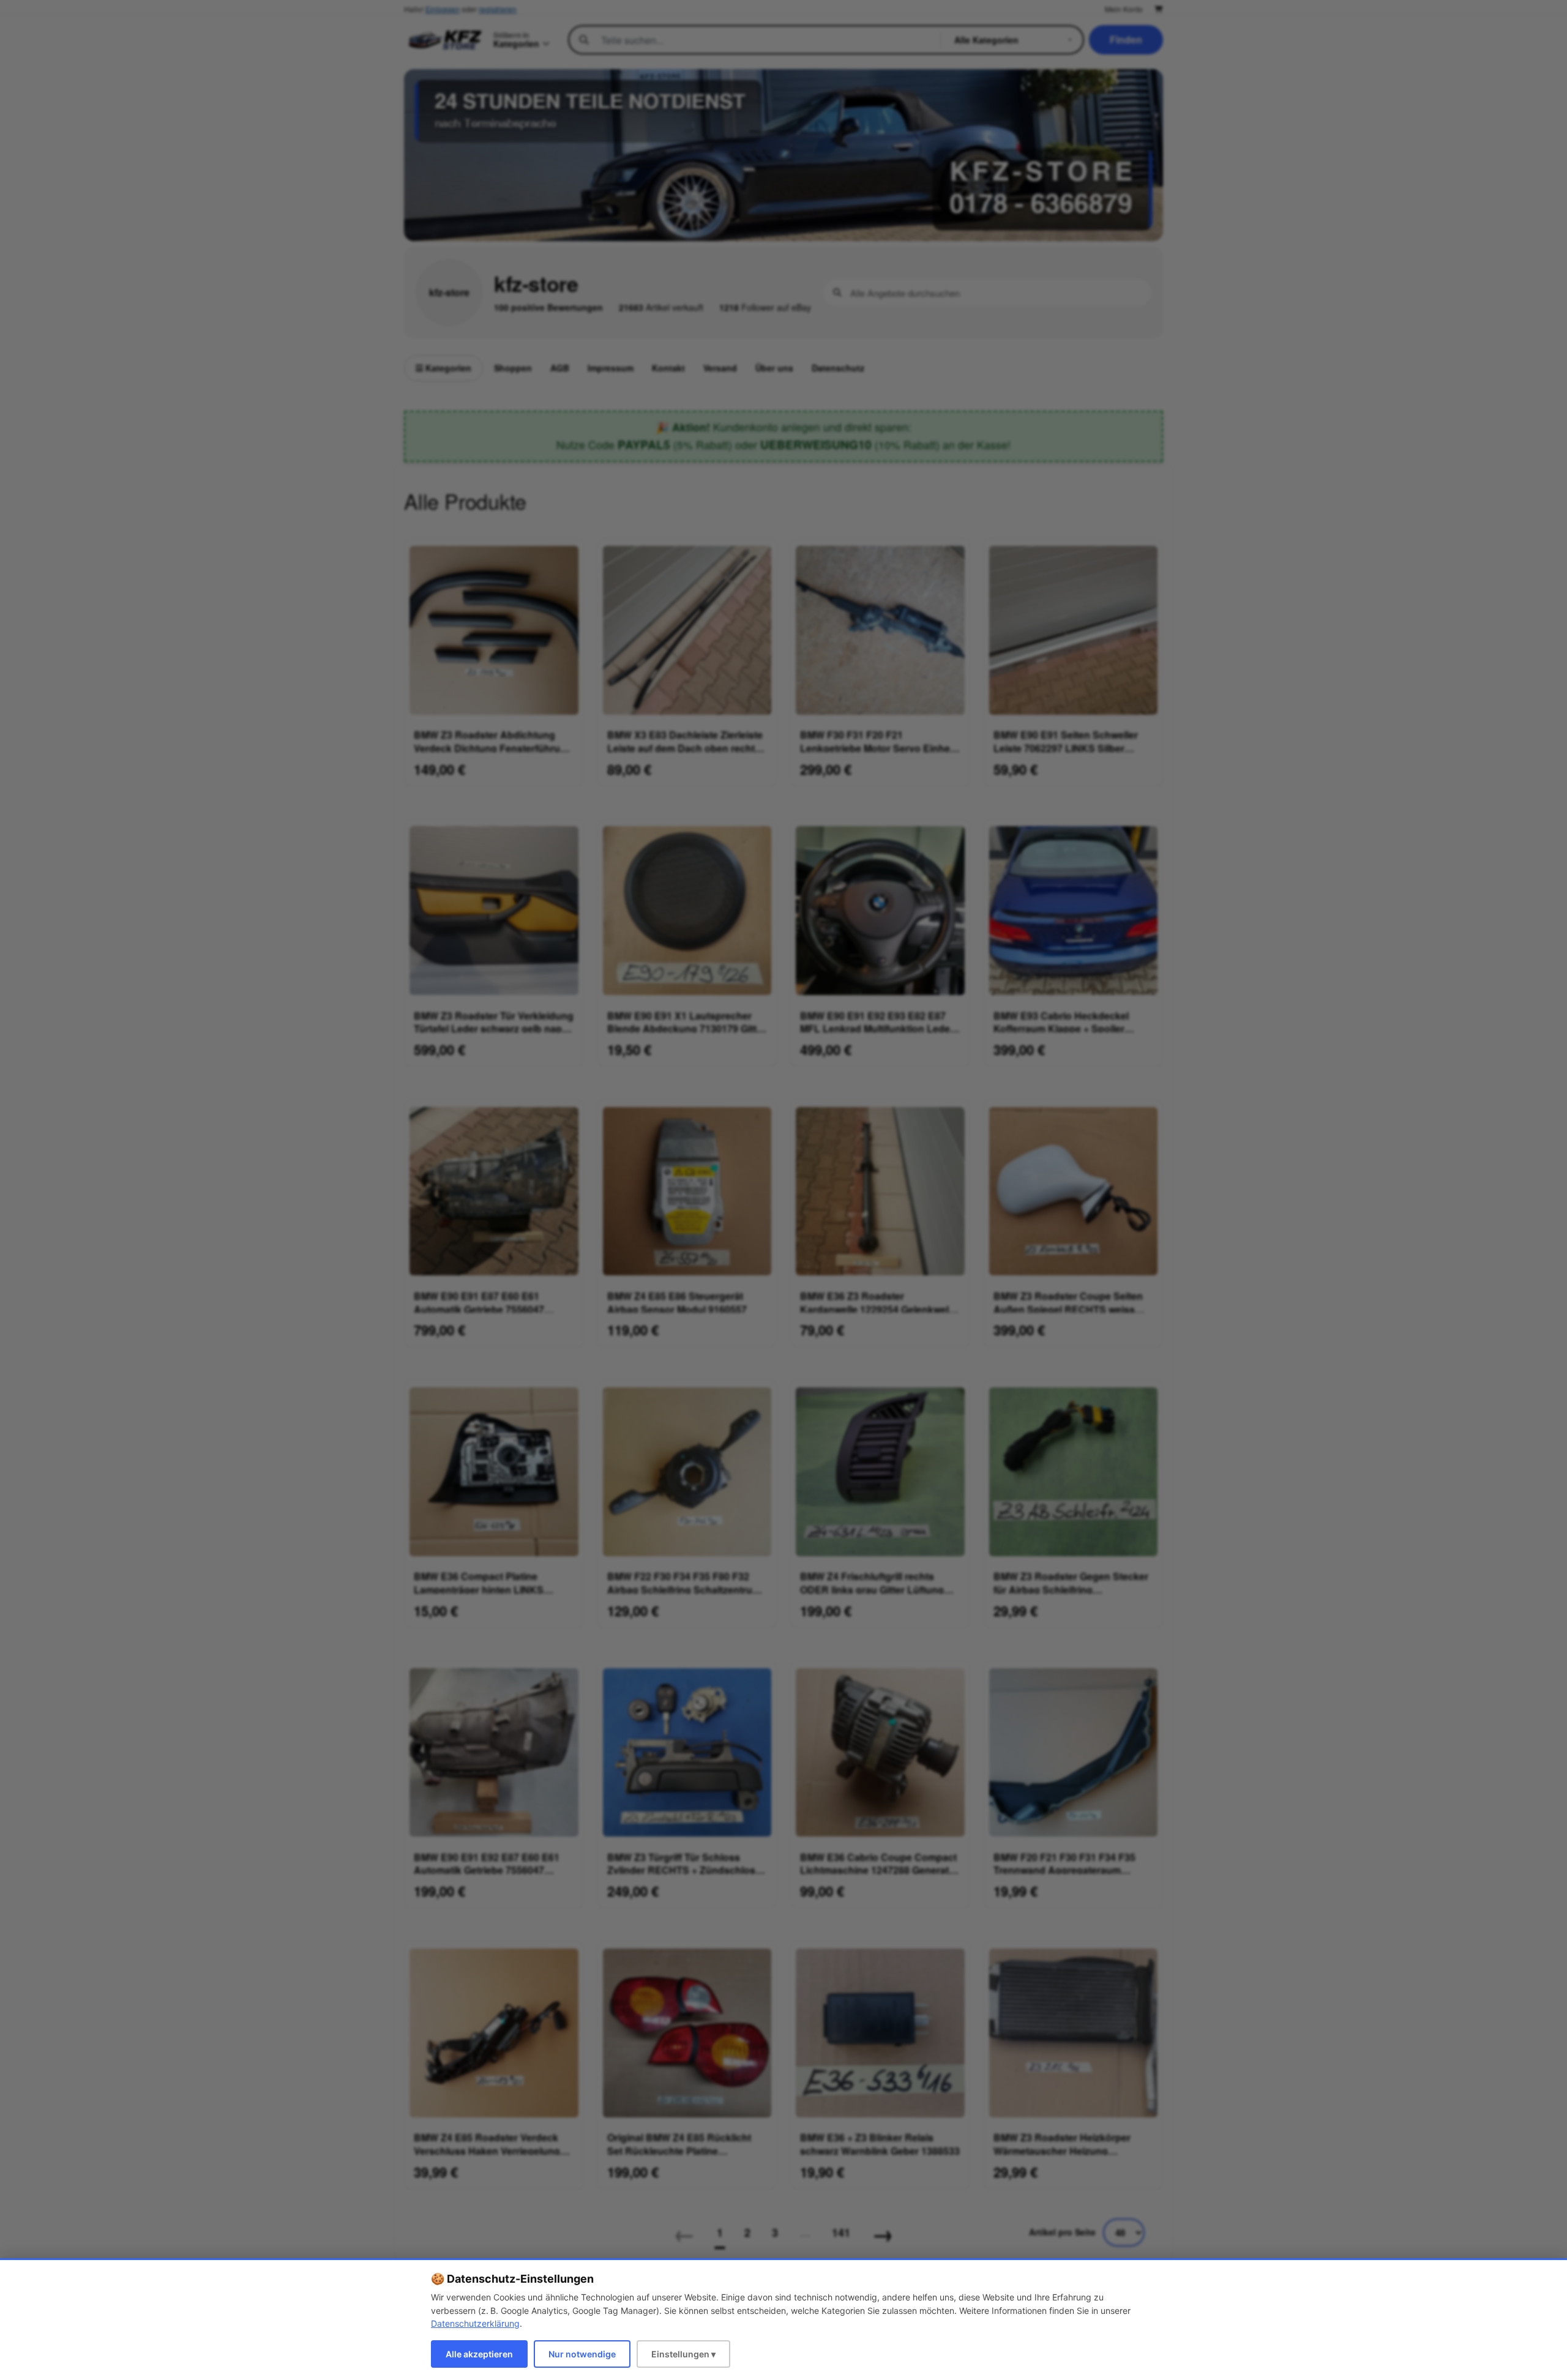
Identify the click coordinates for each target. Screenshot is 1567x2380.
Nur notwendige (582, 2354)
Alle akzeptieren (479, 2354)
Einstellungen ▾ (683, 2354)
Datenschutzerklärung (475, 2323)
